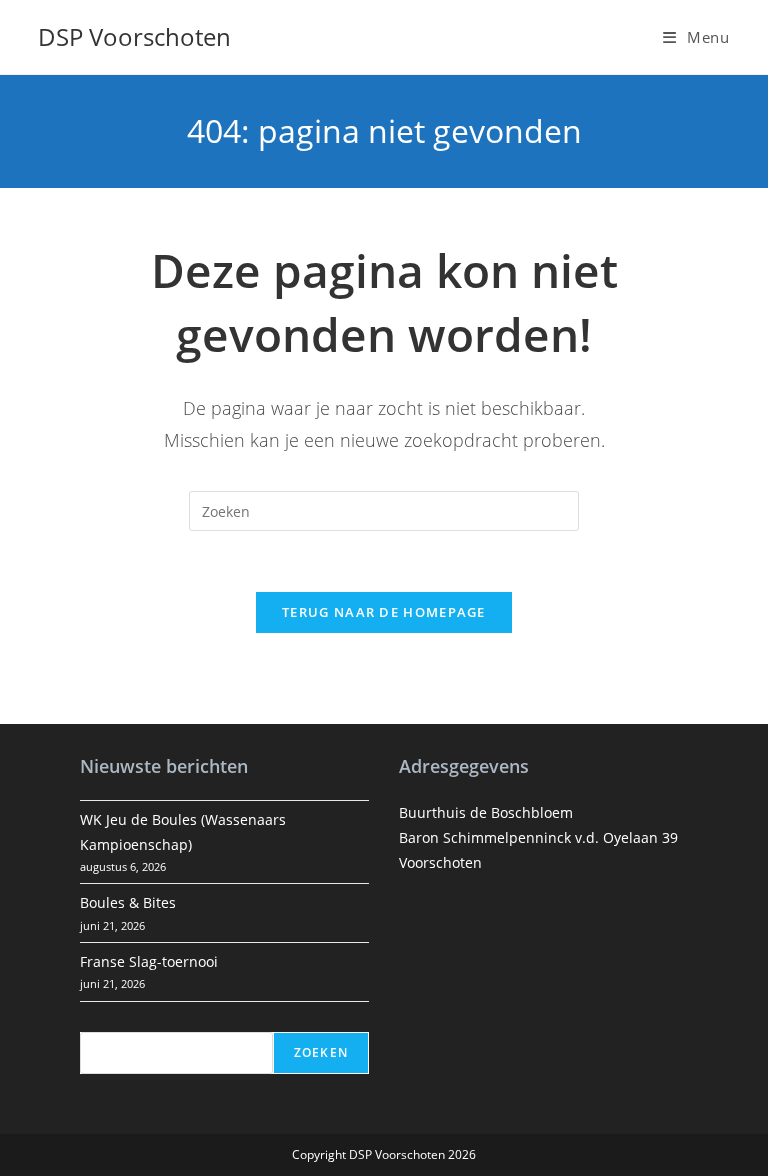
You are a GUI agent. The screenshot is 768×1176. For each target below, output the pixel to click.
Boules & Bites (128, 902)
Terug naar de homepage (384, 612)
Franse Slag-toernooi (149, 961)
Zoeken (321, 1052)
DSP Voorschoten (134, 36)
